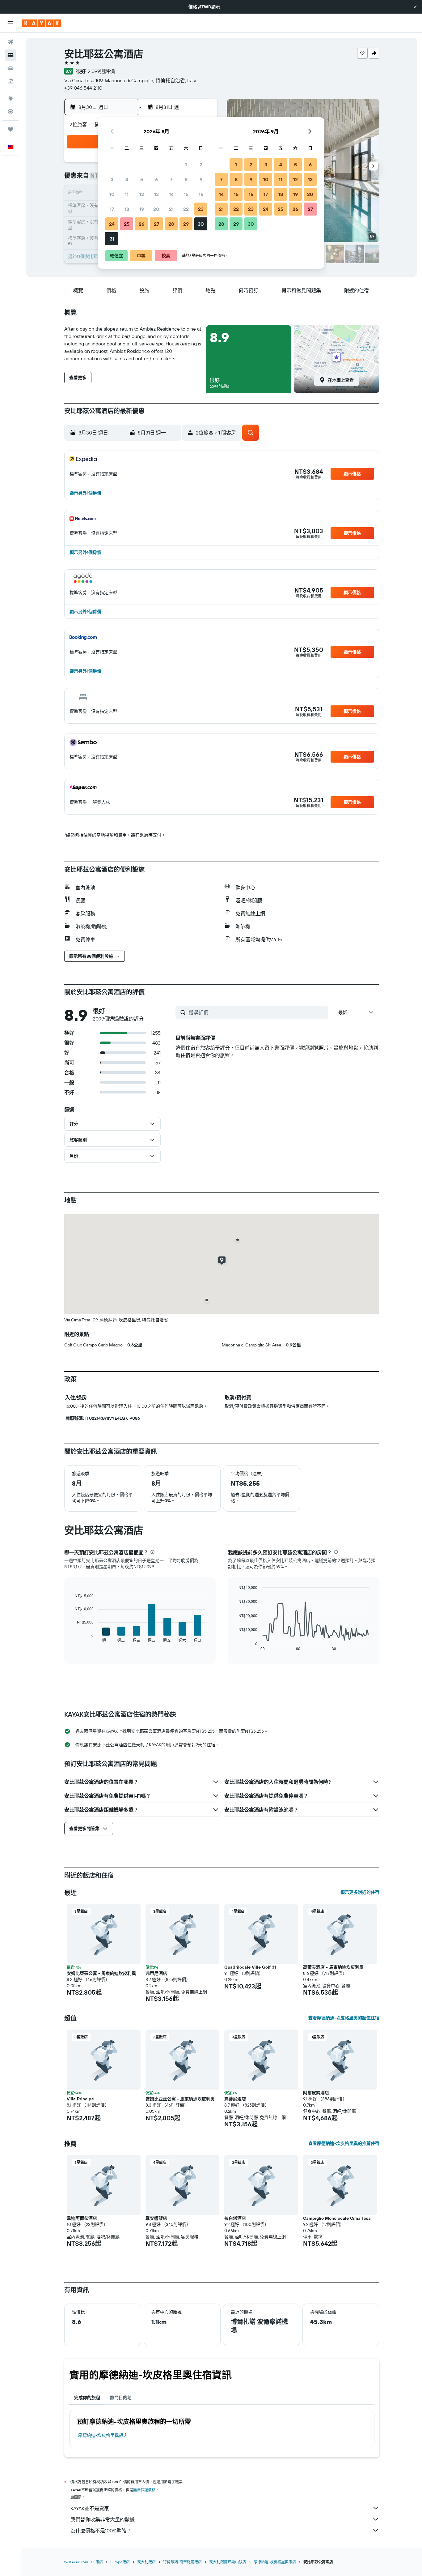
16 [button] (201, 194)
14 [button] (171, 194)
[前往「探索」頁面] (11, 99)
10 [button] (112, 194)
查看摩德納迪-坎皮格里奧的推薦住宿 (344, 2143)
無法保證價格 (144, 2490)
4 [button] (127, 179)
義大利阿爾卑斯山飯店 (228, 2562)
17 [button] (112, 209)
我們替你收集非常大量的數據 (103, 2519)
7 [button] (171, 179)
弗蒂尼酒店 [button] (156, 1973)
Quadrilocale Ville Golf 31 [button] (250, 1967)
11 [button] (127, 194)
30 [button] (201, 224)
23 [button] (201, 209)
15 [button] (186, 194)
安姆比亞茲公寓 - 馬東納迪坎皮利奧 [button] (101, 1973)
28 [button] (171, 224)
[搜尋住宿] (11, 55)
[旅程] (11, 129)
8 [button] (186, 179)
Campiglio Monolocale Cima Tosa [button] (337, 2218)
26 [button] (141, 224)
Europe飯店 (120, 2562)
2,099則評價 (101, 71)
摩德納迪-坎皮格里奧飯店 (103, 2435)
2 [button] (201, 165)
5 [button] (142, 179)
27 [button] (156, 224)
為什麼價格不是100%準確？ (101, 2531)
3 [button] (112, 179)
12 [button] (142, 194)
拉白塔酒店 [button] (235, 2218)
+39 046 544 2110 (83, 88)
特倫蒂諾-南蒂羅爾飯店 (182, 2562)
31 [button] (112, 239)
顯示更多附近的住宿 (360, 1892)
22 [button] (186, 209)
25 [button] (127, 224)
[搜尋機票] (11, 42)
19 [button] (142, 209)
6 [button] (156, 179)
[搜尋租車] (11, 68)
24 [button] (112, 224)
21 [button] (171, 209)
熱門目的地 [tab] (121, 2398)
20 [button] (156, 209)
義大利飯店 (146, 2562)
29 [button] (186, 224)
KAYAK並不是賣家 (90, 2508)
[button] (415, 7)
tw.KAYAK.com (76, 2562)
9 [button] (201, 179)
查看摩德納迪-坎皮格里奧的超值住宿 (344, 2018)
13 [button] (156, 194)
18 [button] (127, 209)
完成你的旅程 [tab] (87, 2398)
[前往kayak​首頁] (42, 23)
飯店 (99, 2562)
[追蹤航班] (11, 112)
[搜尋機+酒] (11, 81)
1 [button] (186, 165)
